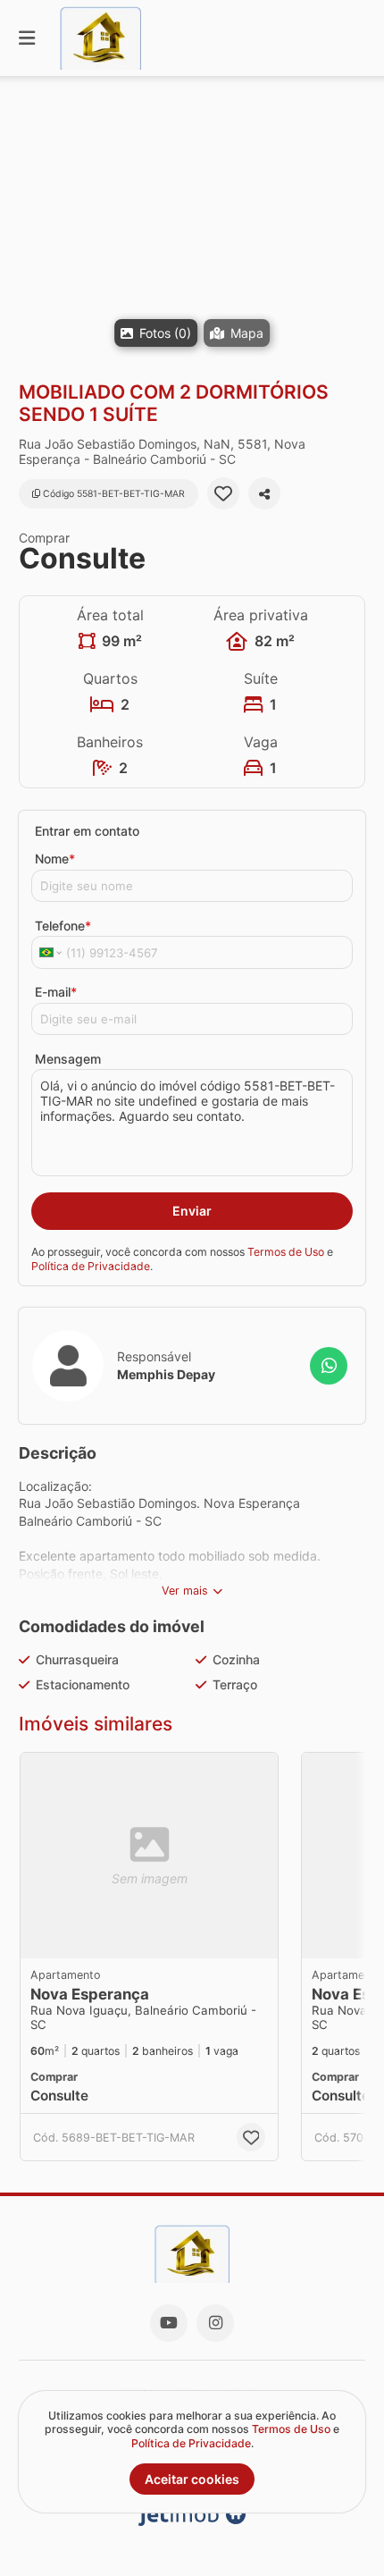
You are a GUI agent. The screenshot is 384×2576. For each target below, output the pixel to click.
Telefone (63, 926)
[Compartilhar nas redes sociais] (264, 493)
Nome (55, 859)
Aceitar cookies (192, 2479)
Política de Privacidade (91, 1266)
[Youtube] (169, 2323)
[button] (192, 228)
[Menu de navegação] (27, 38)
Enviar (192, 1211)
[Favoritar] (223, 493)
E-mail (56, 992)
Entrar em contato (87, 831)
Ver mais (185, 1591)
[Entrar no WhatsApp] (329, 1366)
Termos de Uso (286, 1252)
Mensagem (68, 1059)
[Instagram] (215, 2323)
